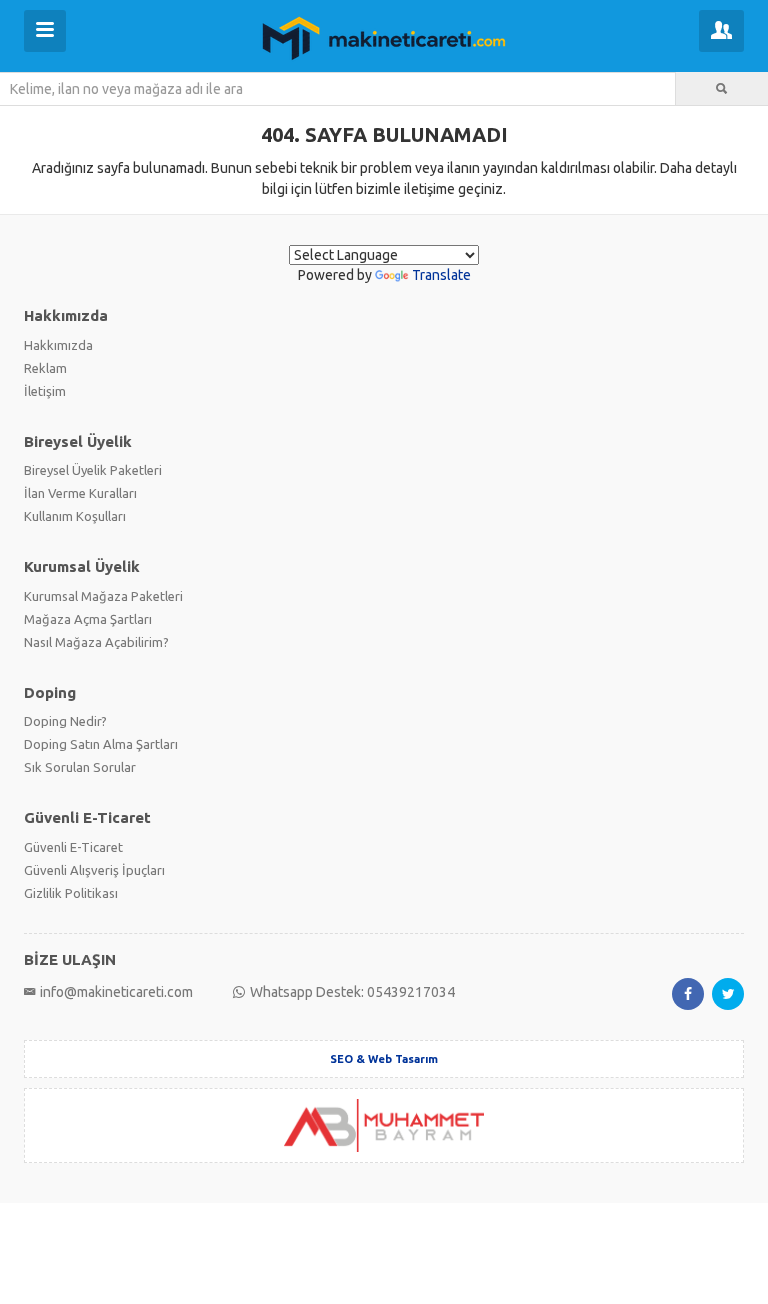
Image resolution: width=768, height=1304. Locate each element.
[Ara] (722, 89)
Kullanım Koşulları (75, 516)
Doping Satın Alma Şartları (101, 744)
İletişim (45, 391)
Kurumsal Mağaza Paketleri (103, 596)
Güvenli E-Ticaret (73, 847)
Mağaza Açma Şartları (88, 619)
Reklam (45, 368)
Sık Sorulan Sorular (80, 767)
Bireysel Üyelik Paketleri (93, 470)
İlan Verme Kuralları (80, 493)
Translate (441, 275)
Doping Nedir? (65, 721)
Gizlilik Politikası (71, 893)
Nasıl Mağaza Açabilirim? (96, 642)
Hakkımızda (58, 345)
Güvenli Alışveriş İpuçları (94, 870)
